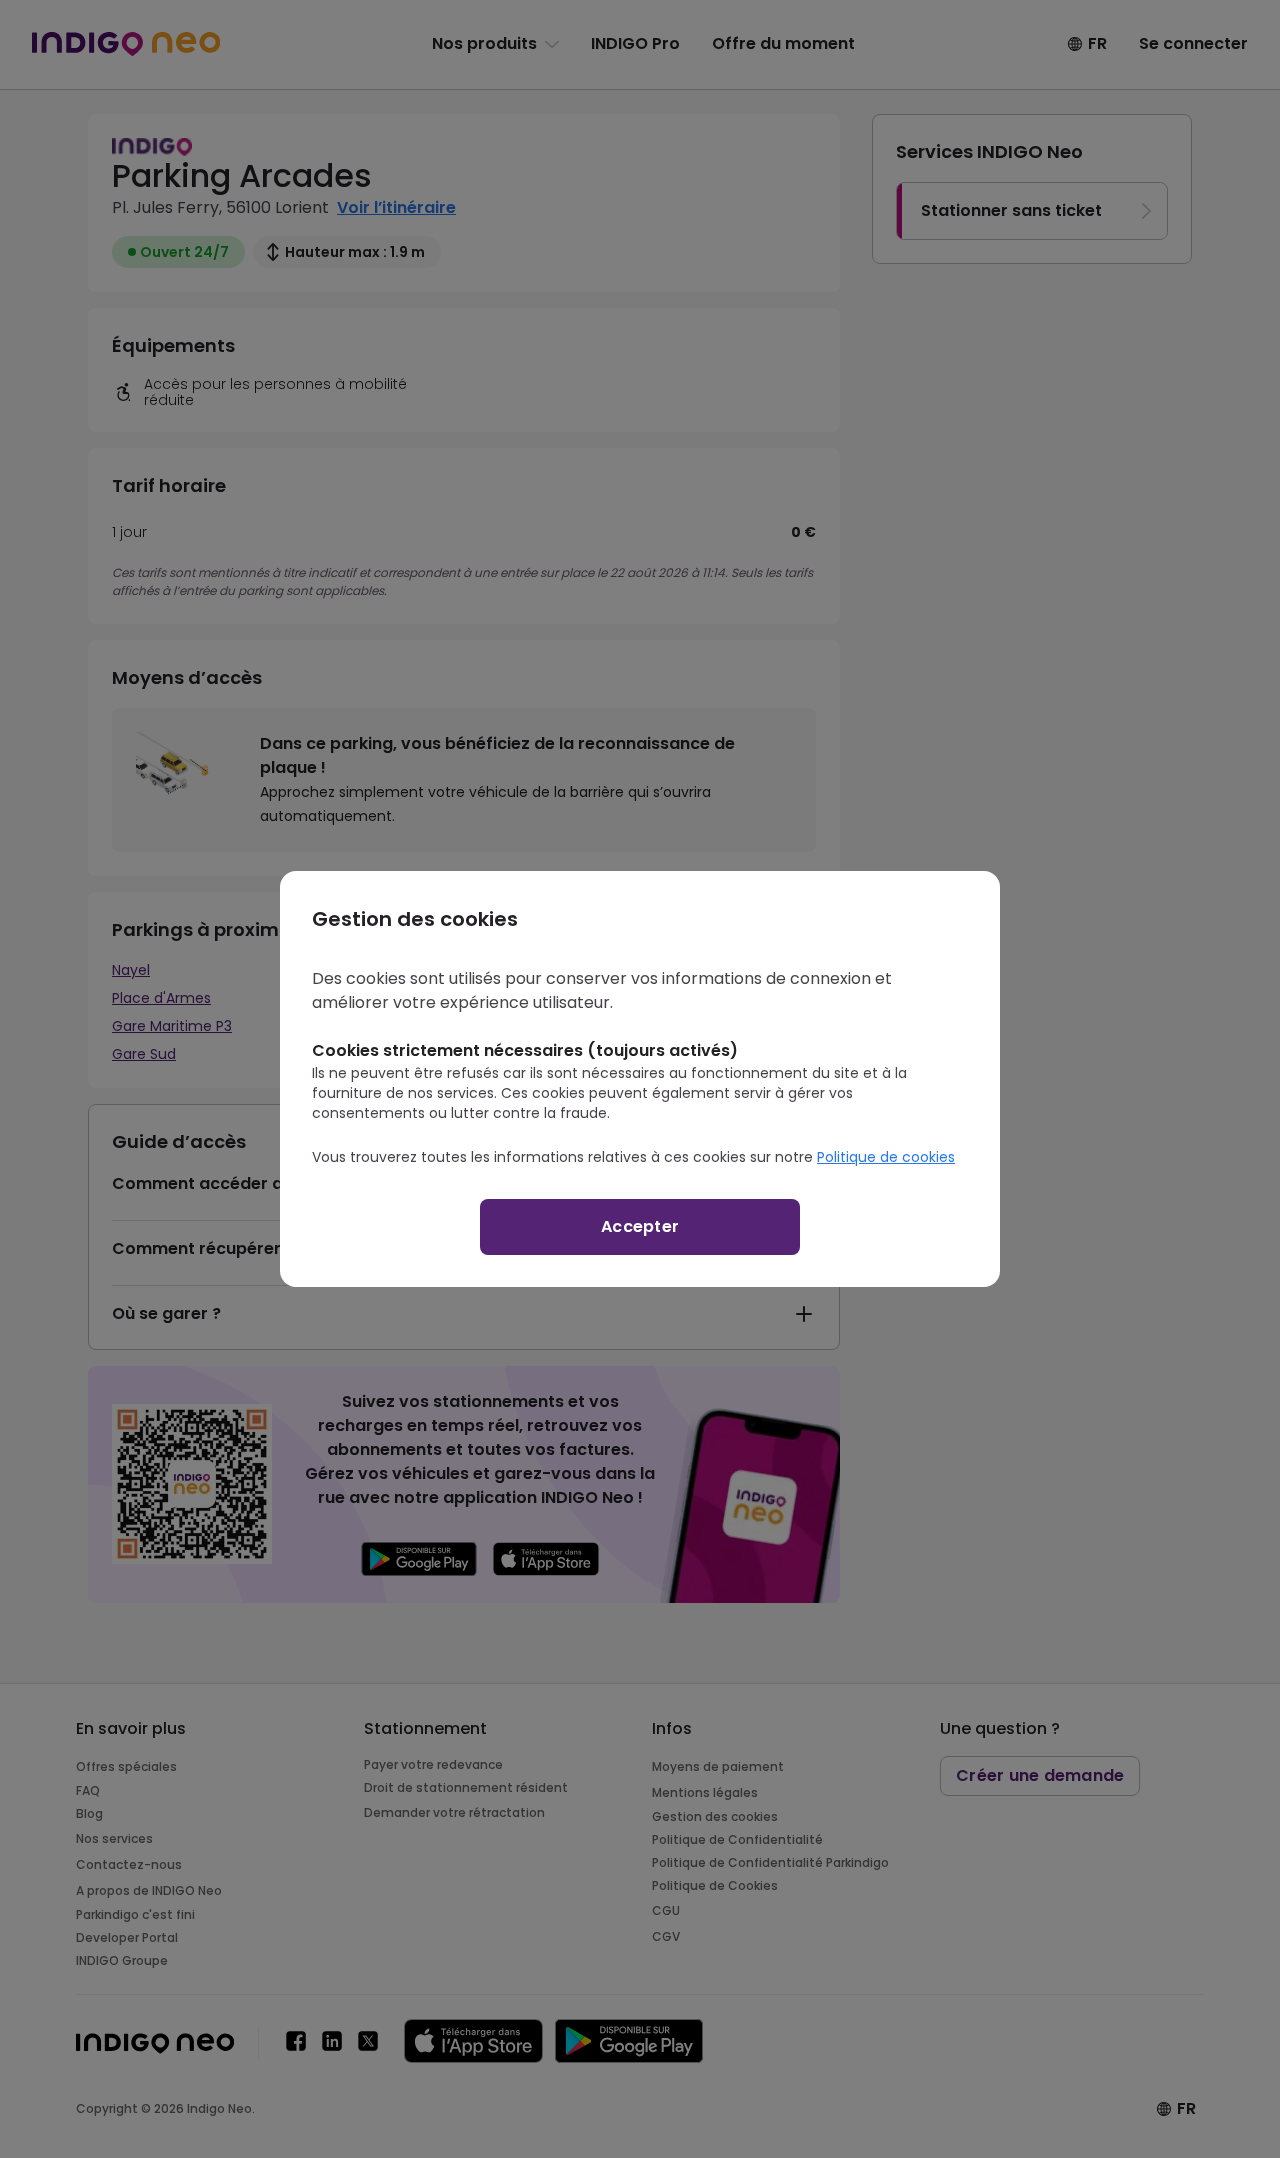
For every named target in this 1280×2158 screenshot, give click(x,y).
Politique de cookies (886, 1157)
